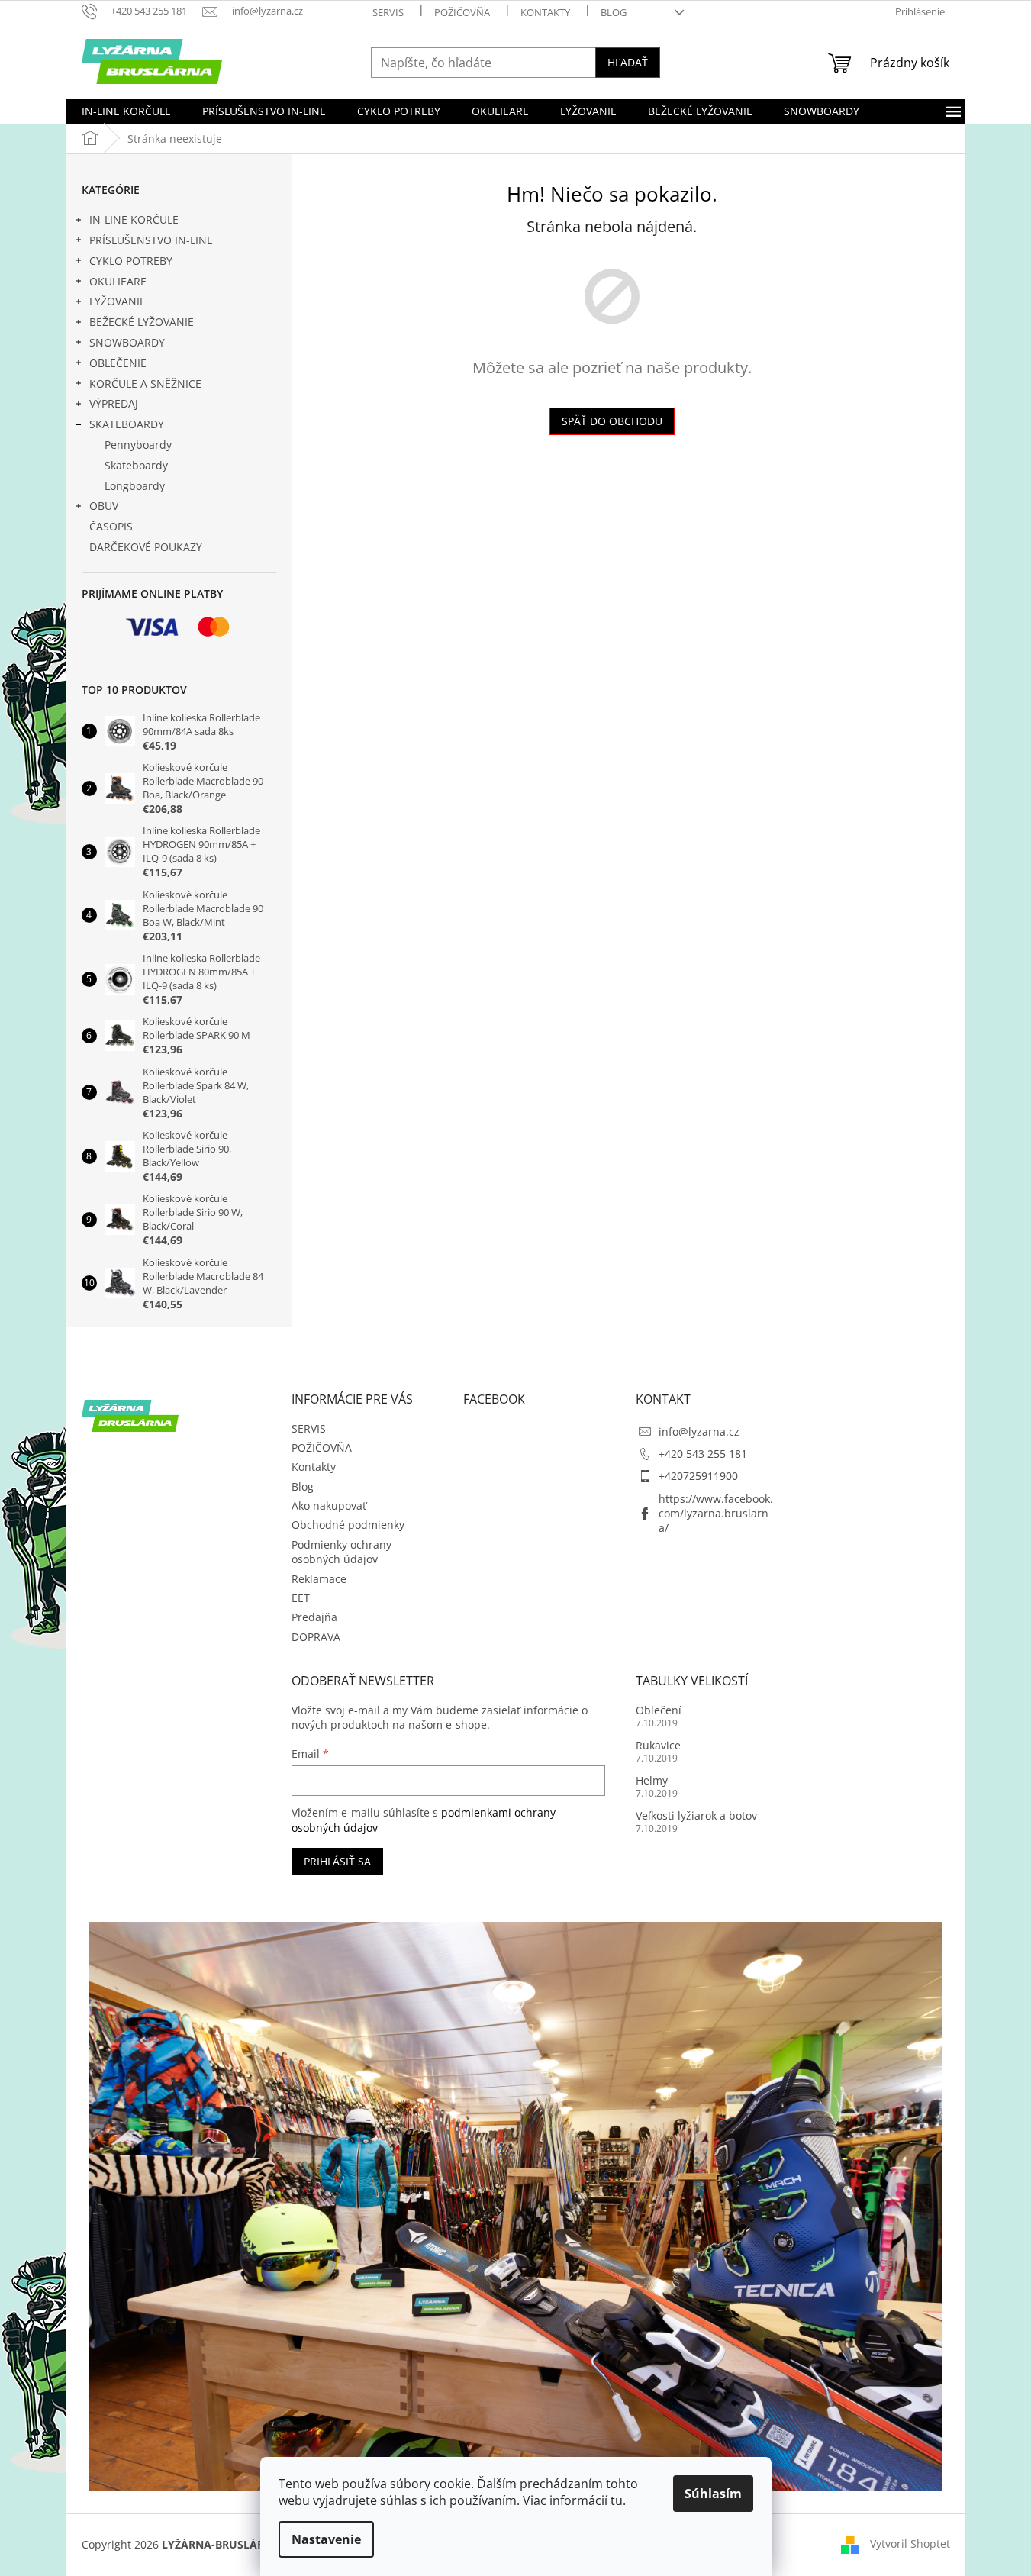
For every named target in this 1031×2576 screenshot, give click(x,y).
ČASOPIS (111, 526)
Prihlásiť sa (337, 1861)
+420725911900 (698, 1476)
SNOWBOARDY (127, 342)
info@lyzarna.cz (699, 1431)
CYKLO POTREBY (131, 261)
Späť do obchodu (612, 421)
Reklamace (319, 1579)
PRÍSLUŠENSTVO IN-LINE (151, 240)
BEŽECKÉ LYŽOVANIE (142, 322)
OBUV (104, 506)
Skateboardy (136, 465)
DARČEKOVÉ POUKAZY (146, 547)
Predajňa (314, 1617)
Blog (614, 12)
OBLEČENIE (118, 363)
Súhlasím (713, 2494)
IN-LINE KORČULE (134, 219)
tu (617, 2500)
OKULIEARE (118, 281)
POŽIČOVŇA (462, 12)
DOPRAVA (316, 1637)
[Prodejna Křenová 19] (516, 2205)
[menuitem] (126, 111)
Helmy (652, 1780)
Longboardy (135, 486)
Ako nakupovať (329, 1506)
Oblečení (659, 1710)
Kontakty (545, 12)
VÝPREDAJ (114, 403)
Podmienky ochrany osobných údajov (342, 1552)
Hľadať (628, 62)
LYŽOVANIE (118, 301)
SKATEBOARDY (127, 424)
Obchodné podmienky (348, 1525)
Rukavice (658, 1745)
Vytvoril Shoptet (910, 2544)
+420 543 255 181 (703, 1454)
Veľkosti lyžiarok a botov (696, 1815)
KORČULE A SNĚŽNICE (145, 384)
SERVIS (388, 12)
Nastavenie (326, 2539)
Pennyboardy (138, 445)
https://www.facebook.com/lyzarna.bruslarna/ (716, 1514)
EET (301, 1598)
